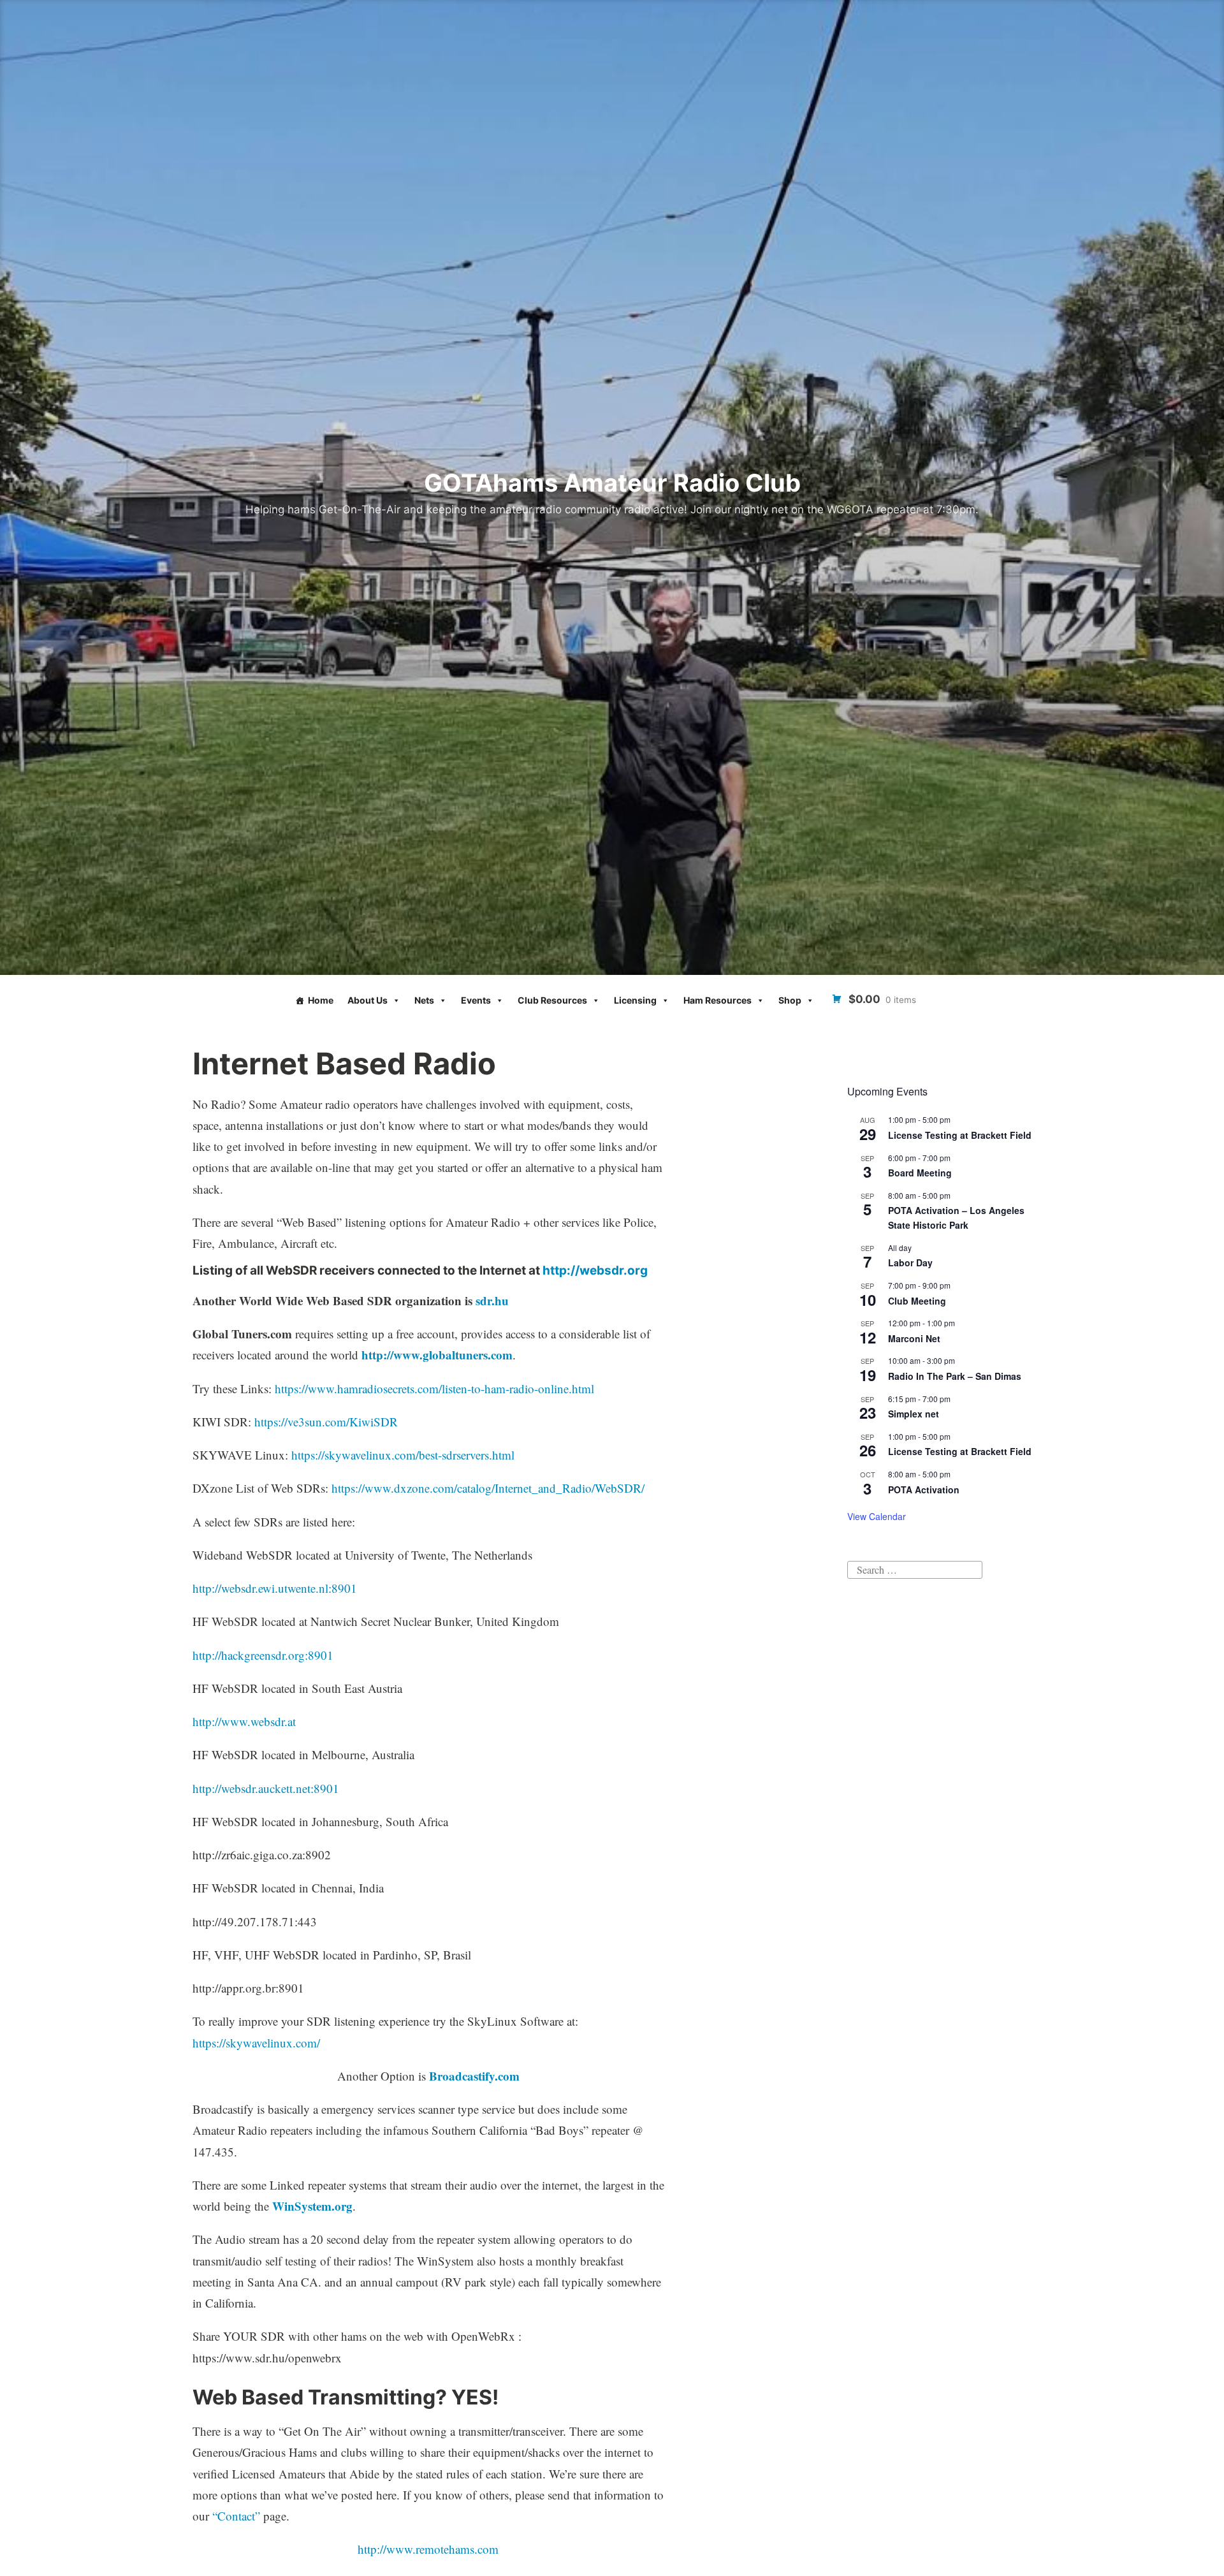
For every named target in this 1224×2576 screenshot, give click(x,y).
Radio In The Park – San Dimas (955, 1376)
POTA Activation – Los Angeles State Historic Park (956, 1218)
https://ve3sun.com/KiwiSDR (326, 1422)
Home (321, 1000)
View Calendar (877, 1516)
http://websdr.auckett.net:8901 (266, 1788)
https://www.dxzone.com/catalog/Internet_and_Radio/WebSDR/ (488, 1488)
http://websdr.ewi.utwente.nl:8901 (275, 1588)
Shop (790, 1000)
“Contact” (236, 2516)
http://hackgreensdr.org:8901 (263, 1655)
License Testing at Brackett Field (960, 1135)
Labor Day (910, 1262)
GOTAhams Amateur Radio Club (612, 483)
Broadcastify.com (474, 2076)
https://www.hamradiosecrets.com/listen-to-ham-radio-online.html (434, 1388)
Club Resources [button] (552, 1000)
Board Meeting (920, 1173)
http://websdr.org (595, 1270)
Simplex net (914, 1414)
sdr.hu (492, 1300)
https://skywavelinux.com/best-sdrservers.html (403, 1455)
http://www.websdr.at (244, 1721)
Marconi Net (914, 1338)
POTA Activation (924, 1489)
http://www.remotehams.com (428, 2549)
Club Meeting (917, 1301)
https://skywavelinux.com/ (256, 2043)
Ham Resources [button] (718, 1000)
